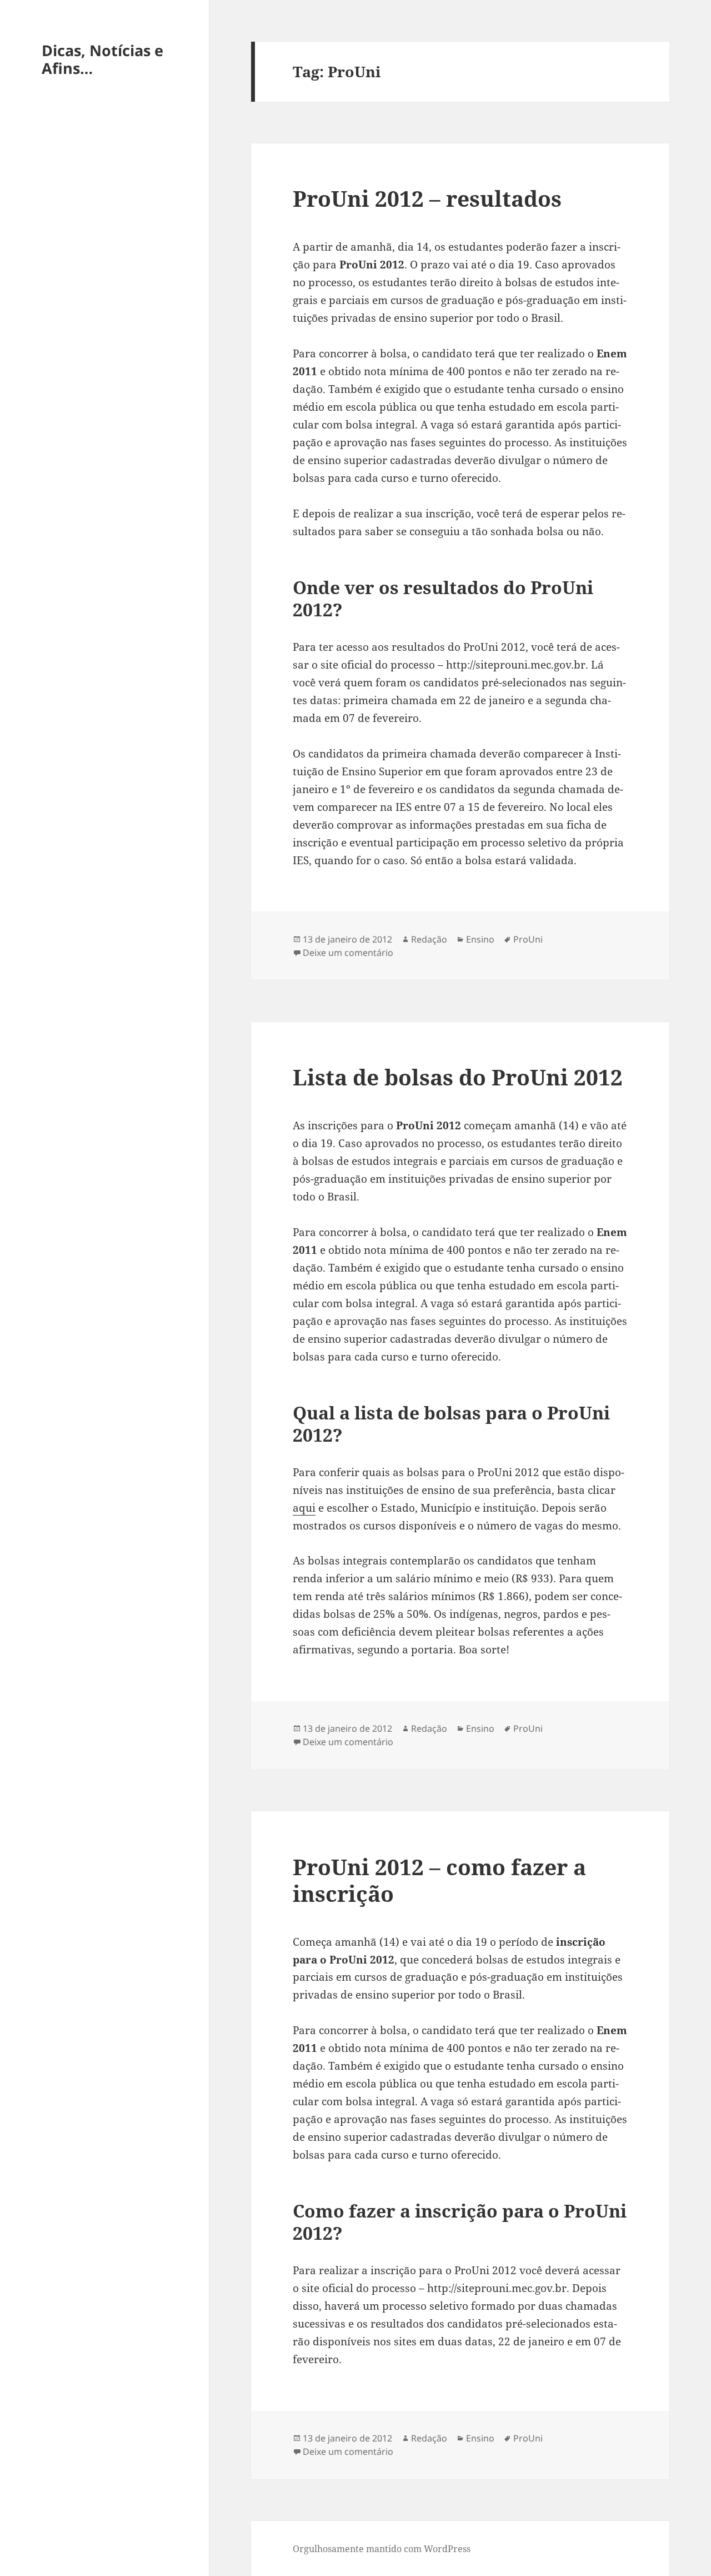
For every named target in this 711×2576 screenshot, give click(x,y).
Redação (429, 939)
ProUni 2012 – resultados (427, 198)
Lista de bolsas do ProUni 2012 (458, 1077)
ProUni (528, 939)
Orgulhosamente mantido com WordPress (382, 2549)
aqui (304, 1508)
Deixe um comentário (348, 953)
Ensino (480, 939)
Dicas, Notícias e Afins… (102, 59)
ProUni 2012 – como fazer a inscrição (439, 1880)
